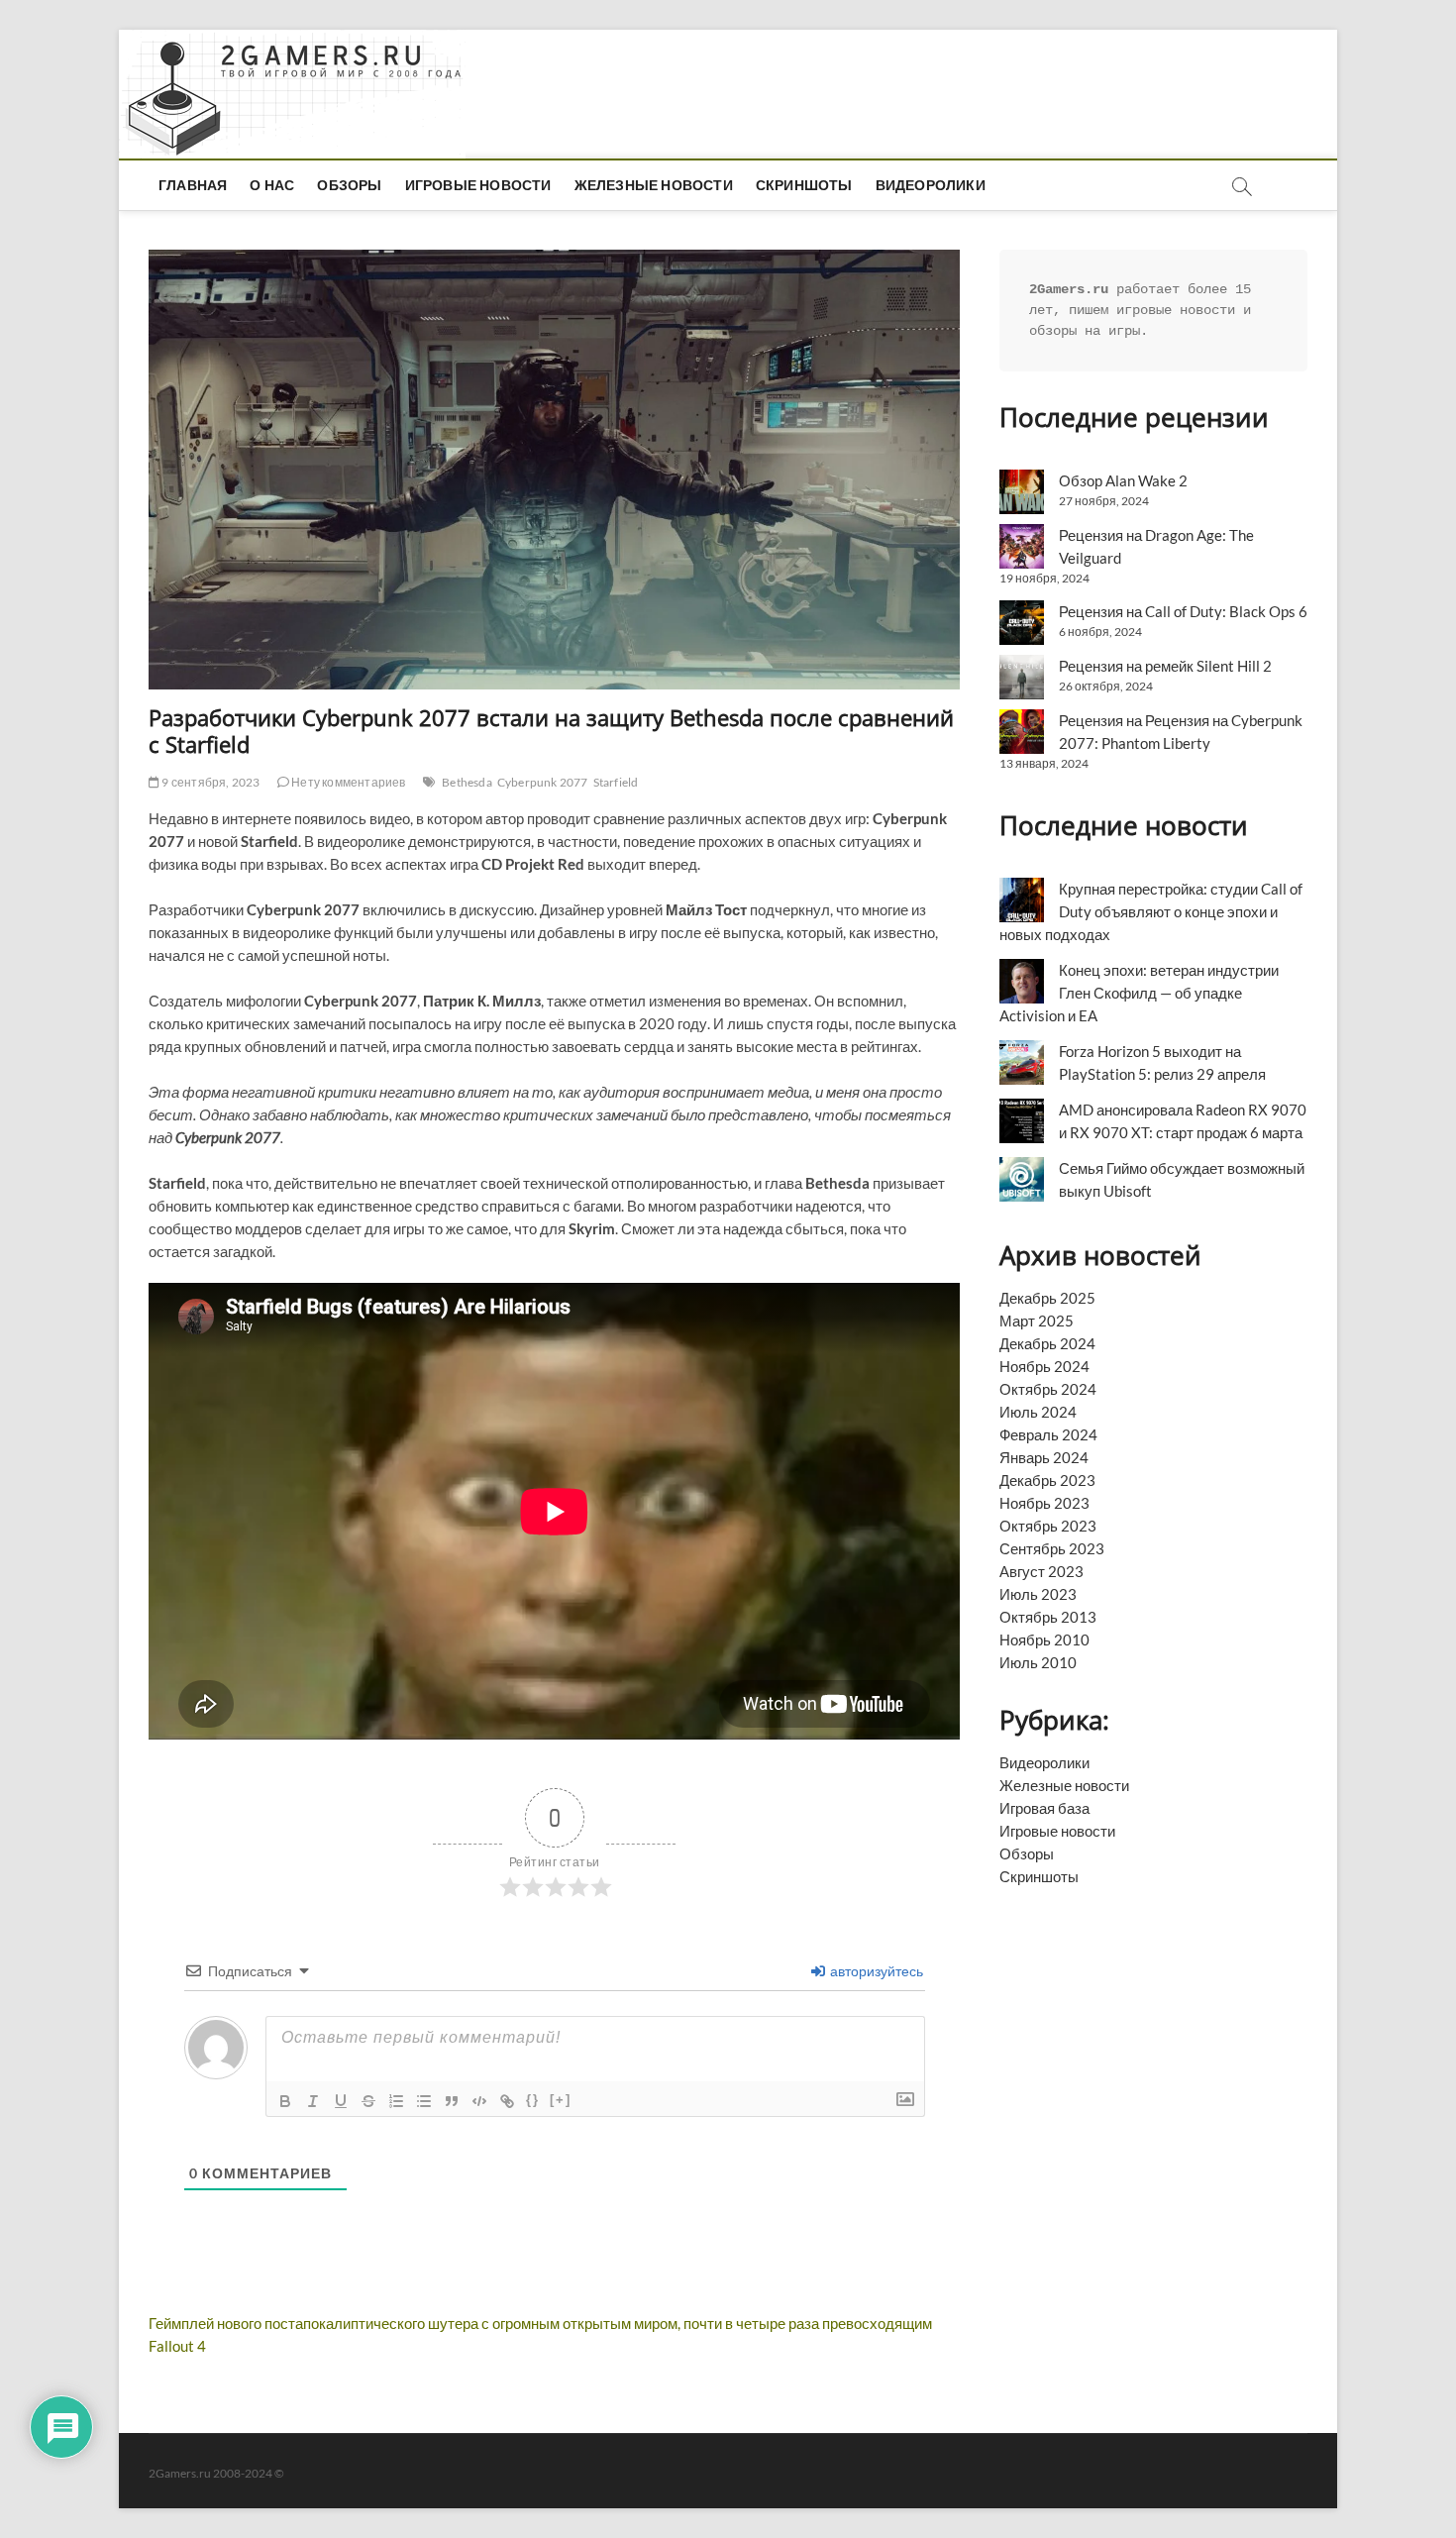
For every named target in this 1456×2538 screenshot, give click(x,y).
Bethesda (467, 782)
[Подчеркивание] (341, 2101)
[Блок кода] (479, 2101)
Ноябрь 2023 (1044, 1503)
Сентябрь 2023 (1052, 1548)
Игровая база (1044, 1808)
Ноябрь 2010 (1044, 1639)
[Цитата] (452, 2101)
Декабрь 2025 (1047, 1298)
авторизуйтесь (875, 1971)
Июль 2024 (1038, 1412)
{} (533, 2100)
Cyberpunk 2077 (543, 782)
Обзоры (349, 185)
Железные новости (654, 185)
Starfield (616, 782)
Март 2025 (1037, 1321)
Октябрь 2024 (1048, 1389)
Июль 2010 (1038, 1662)
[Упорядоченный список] (396, 2101)
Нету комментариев (348, 782)
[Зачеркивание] (368, 2101)
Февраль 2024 (1048, 1434)
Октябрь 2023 (1048, 1526)
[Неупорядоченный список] (424, 2101)
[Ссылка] (507, 2101)
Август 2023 (1041, 1571)
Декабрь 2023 (1047, 1480)
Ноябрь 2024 (1044, 1366)
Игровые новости (478, 185)
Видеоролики (931, 185)
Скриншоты (804, 185)
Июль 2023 (1038, 1594)
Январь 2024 (1044, 1457)
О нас (272, 185)
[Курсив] (313, 2101)
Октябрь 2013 (1048, 1617)
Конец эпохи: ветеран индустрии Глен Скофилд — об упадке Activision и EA (1139, 993)
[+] (561, 2100)
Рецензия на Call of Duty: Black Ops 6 (1183, 611)
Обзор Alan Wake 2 (1123, 480)
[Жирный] (285, 2101)
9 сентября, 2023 (209, 782)
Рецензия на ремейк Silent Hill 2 (1165, 666)
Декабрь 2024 (1047, 1343)
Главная (193, 185)
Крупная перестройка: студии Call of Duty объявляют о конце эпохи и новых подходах (1151, 911)
